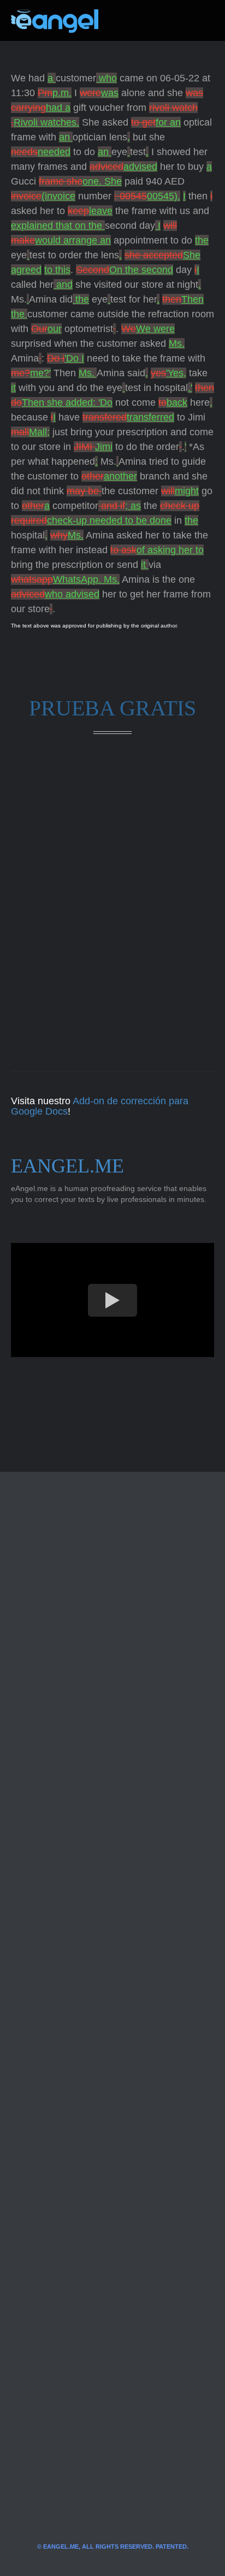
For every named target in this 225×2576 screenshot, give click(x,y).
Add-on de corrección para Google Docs (100, 1106)
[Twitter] (125, 21)
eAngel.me (67, 1166)
